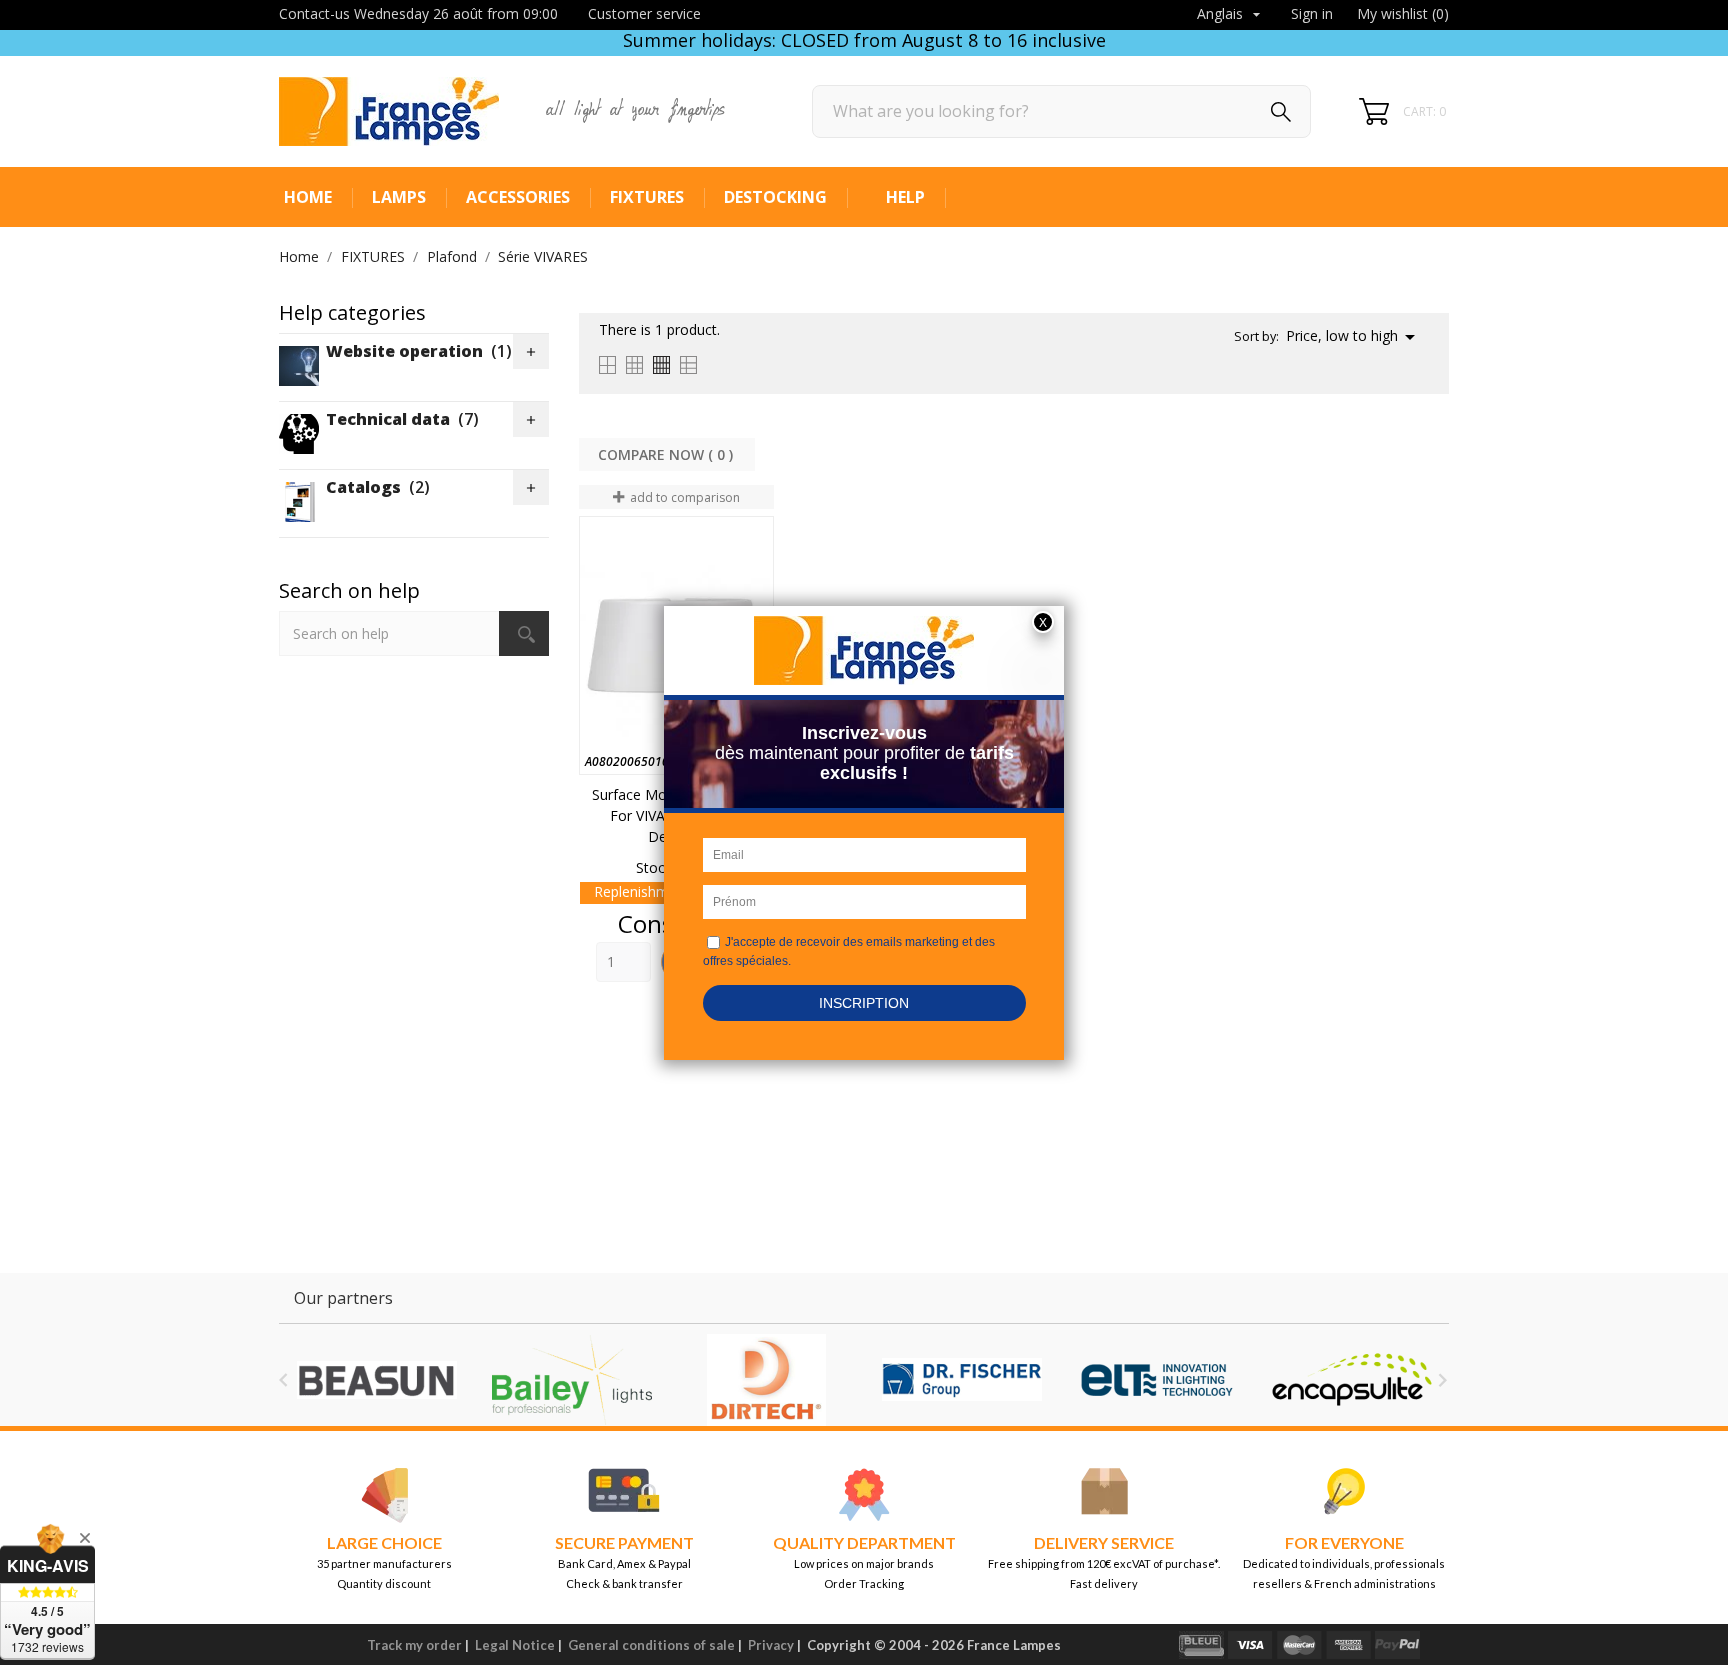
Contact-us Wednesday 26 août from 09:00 (418, 13)
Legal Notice (515, 1645)
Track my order (414, 1645)
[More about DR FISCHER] (961, 1380)
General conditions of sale (651, 1645)
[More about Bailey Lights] (571, 1380)
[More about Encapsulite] (1351, 1380)
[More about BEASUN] (376, 1380)
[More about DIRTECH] (766, 1380)
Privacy (771, 1645)
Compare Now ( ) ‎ (667, 454)
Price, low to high (1354, 337)
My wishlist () (1403, 13)
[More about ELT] (1156, 1380)
